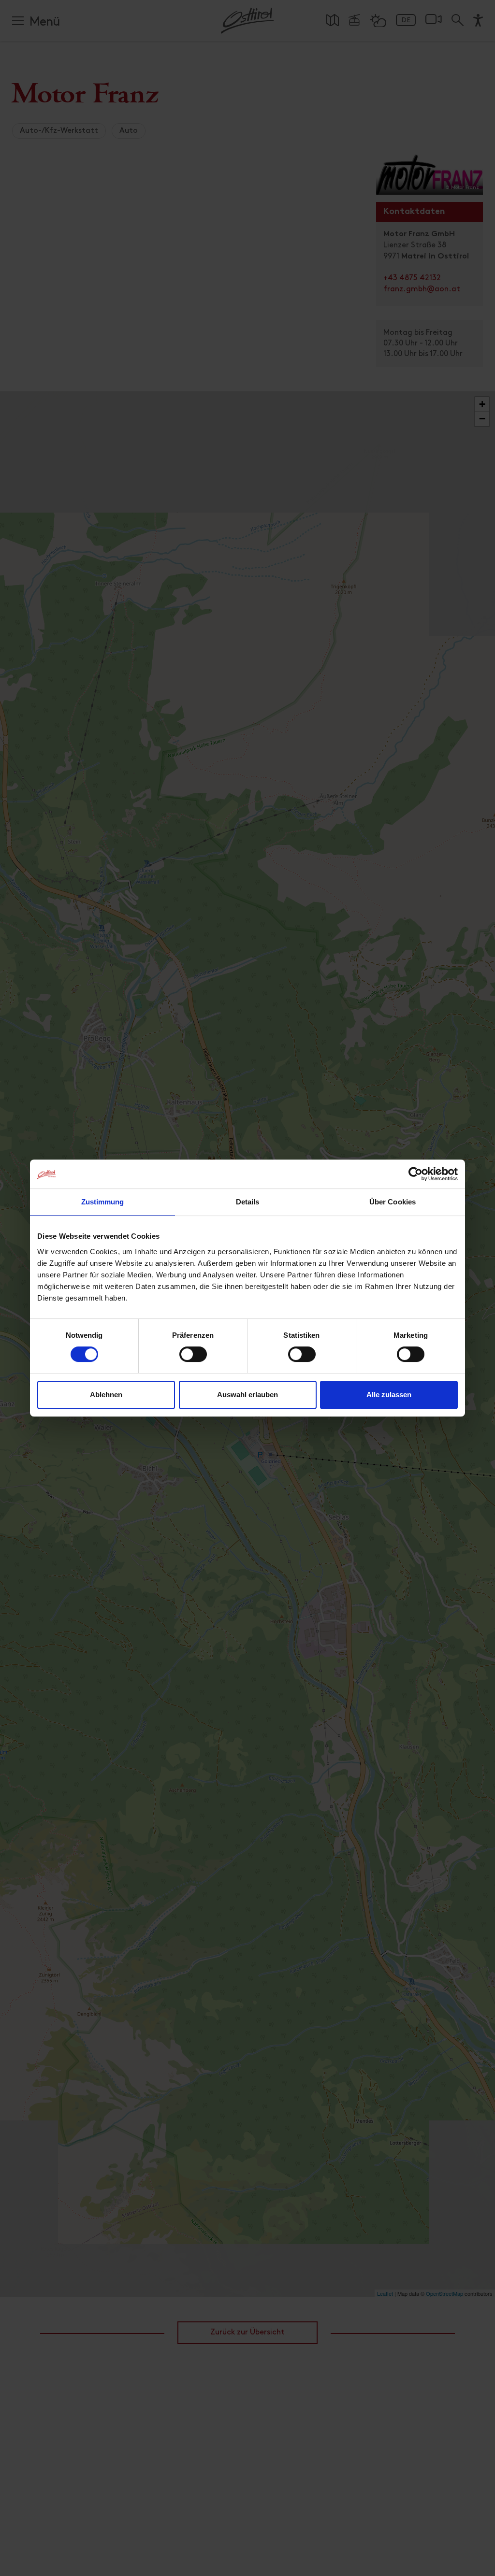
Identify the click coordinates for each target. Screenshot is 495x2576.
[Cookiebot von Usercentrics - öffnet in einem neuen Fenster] (415, 1174)
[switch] (193, 1360)
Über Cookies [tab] (393, 1202)
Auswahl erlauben (247, 1395)
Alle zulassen (389, 1395)
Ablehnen (106, 1395)
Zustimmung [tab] (103, 1202)
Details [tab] (248, 1202)
